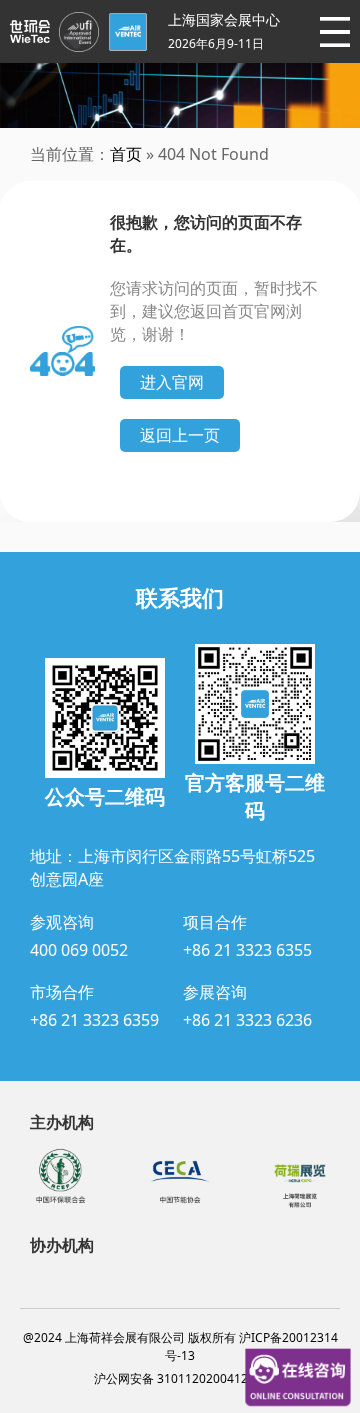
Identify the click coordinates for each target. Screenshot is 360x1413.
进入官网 (172, 382)
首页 (126, 154)
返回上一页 (180, 435)
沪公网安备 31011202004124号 (180, 1378)
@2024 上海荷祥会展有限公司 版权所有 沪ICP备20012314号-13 (180, 1346)
